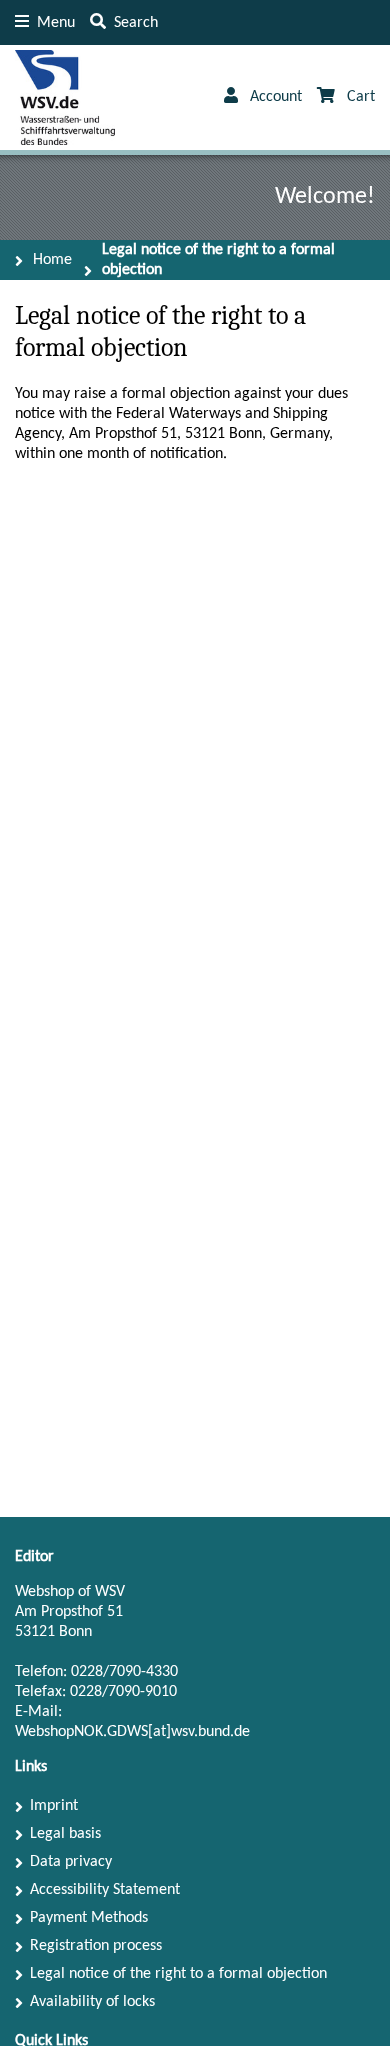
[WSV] (65, 97)
